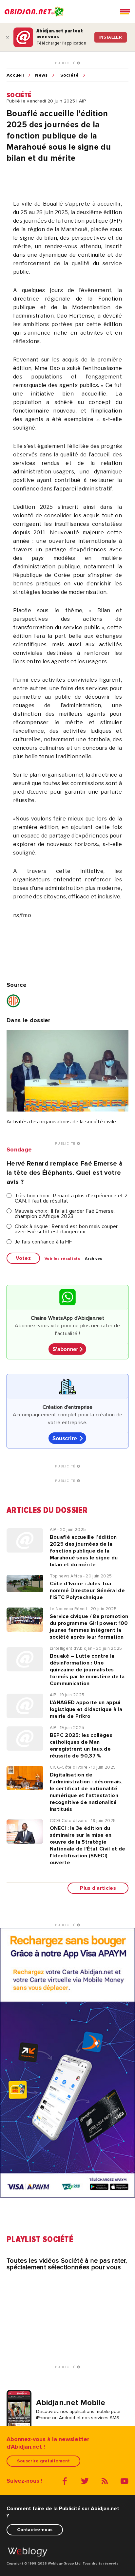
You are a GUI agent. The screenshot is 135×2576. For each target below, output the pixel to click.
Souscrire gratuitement (43, 2461)
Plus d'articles (98, 1888)
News (41, 75)
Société (69, 75)
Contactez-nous (35, 2530)
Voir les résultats (62, 1259)
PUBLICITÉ (66, 63)
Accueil (15, 75)
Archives (94, 1259)
